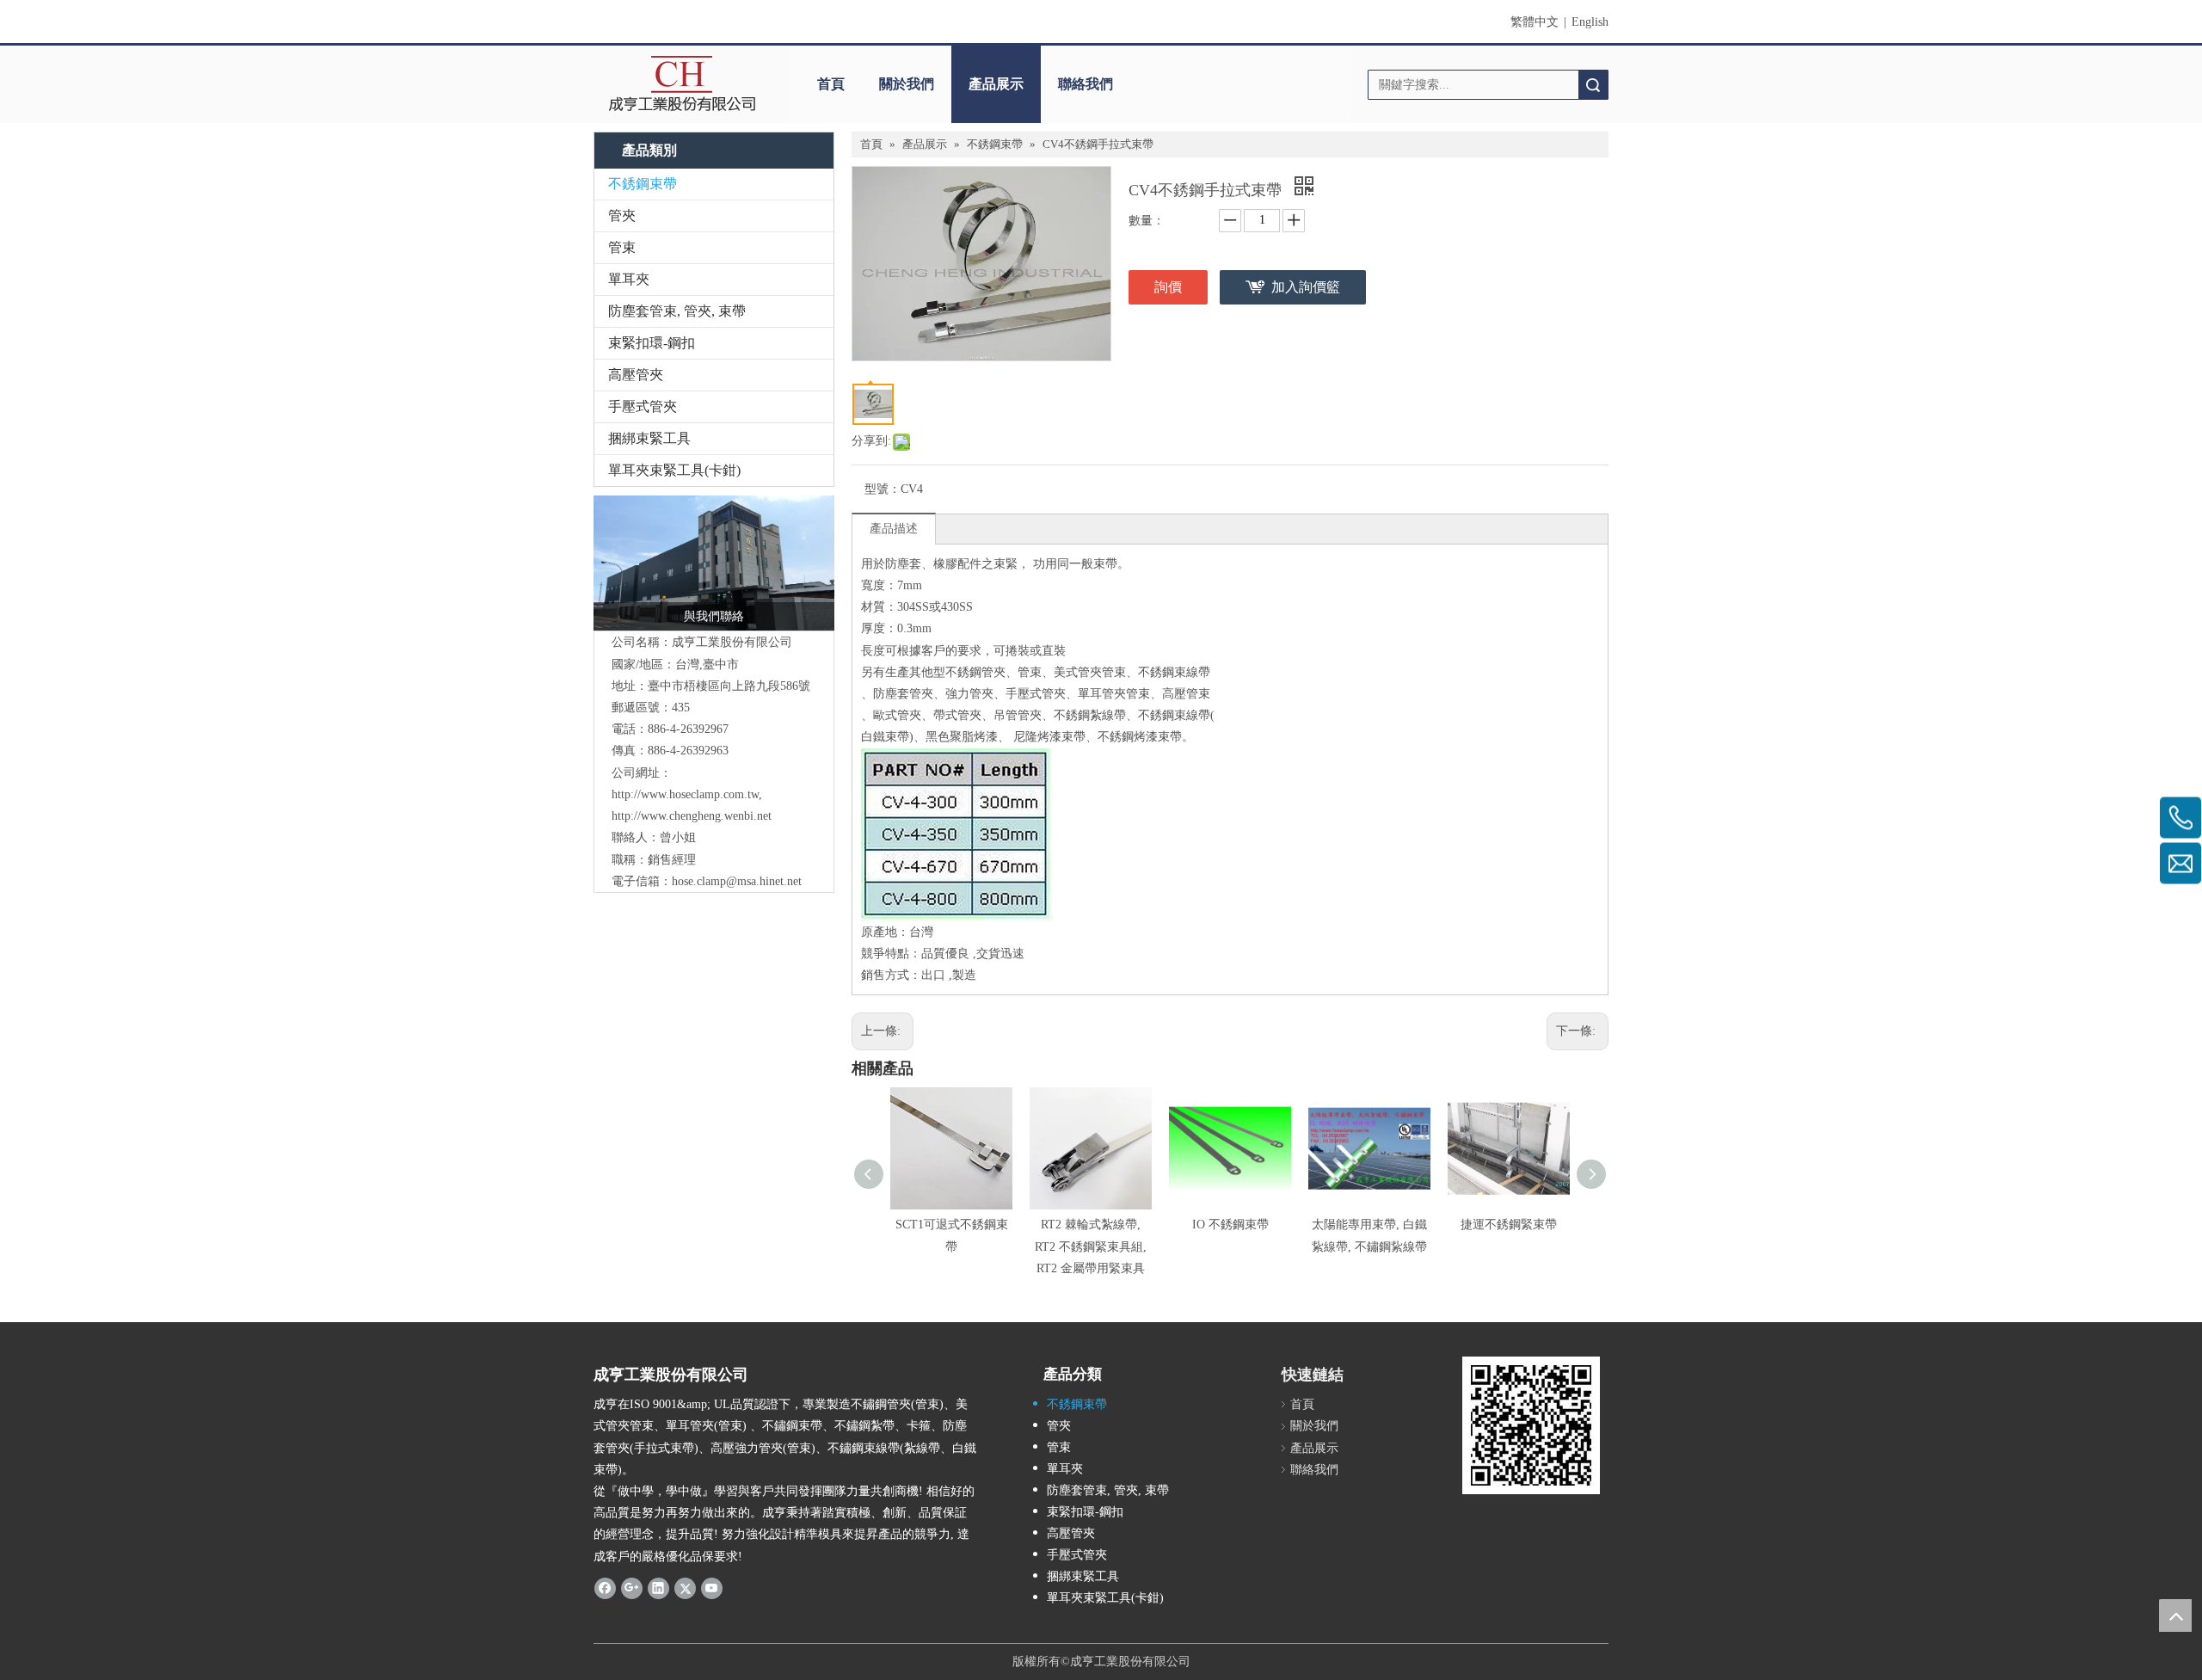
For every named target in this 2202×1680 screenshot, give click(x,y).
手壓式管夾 (643, 406)
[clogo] (682, 84)
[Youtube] (712, 1588)
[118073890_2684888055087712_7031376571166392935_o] (714, 563)
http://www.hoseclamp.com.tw (685, 794)
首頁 (831, 84)
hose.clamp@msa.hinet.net (737, 881)
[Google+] (632, 1588)
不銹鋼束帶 (643, 184)
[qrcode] (1531, 1425)
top (2175, 1615)
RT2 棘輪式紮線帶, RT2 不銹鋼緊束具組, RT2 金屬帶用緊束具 (1091, 1246)
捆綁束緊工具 (649, 438)
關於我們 (907, 84)
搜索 (1593, 85)
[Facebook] (605, 1588)
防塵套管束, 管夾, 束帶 (677, 311)
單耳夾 (629, 279)
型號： (883, 489)
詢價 (1168, 287)
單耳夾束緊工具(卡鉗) (674, 470)
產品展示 (996, 84)
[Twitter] (685, 1588)
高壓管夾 (636, 375)
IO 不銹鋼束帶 (1230, 1225)
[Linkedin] (658, 1588)
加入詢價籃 (1306, 287)
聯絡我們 (1086, 84)
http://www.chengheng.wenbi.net (692, 816)
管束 (622, 247)
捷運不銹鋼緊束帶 (1509, 1225)
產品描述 (894, 529)
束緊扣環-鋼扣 (652, 343)
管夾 (622, 215)
